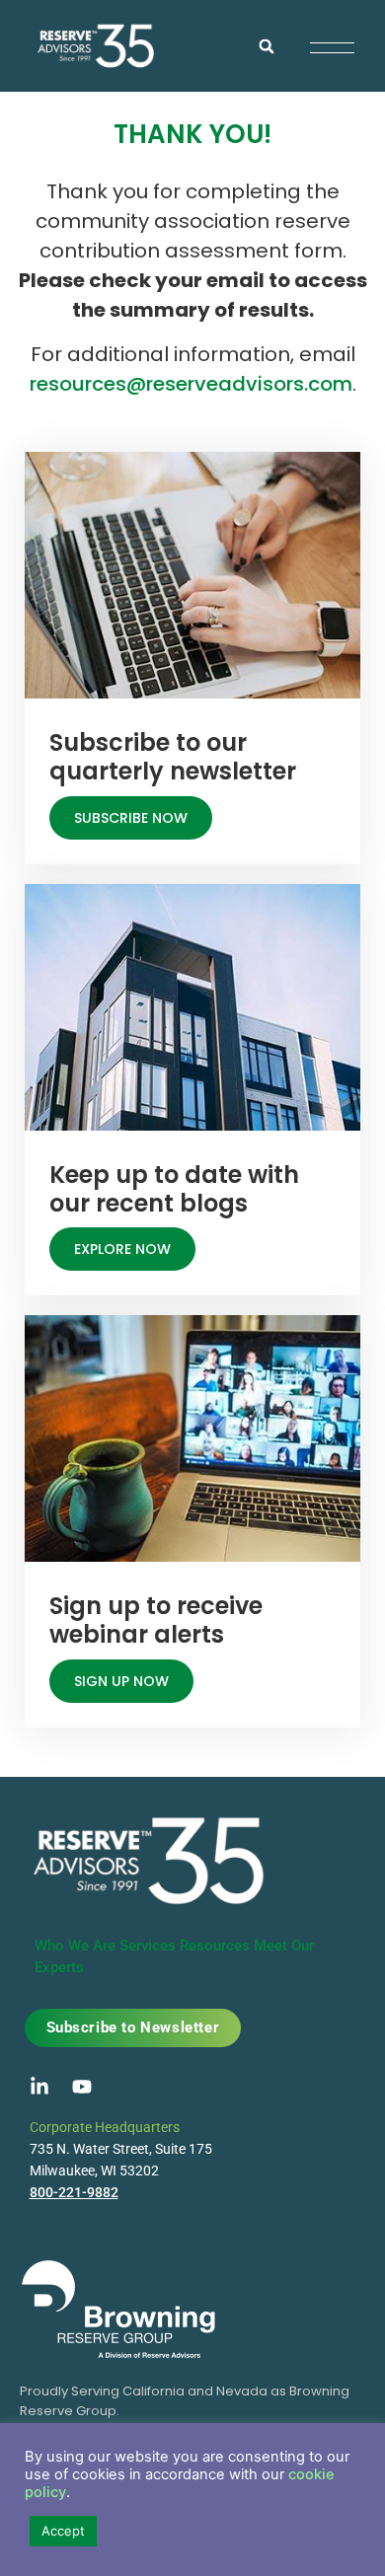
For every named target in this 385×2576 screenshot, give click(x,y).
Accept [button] (63, 2531)
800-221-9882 (74, 2192)
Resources (215, 1946)
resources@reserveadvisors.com (191, 384)
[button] (267, 46)
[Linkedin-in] (39, 2087)
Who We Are (75, 1946)
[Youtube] (82, 2087)
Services (148, 1946)
